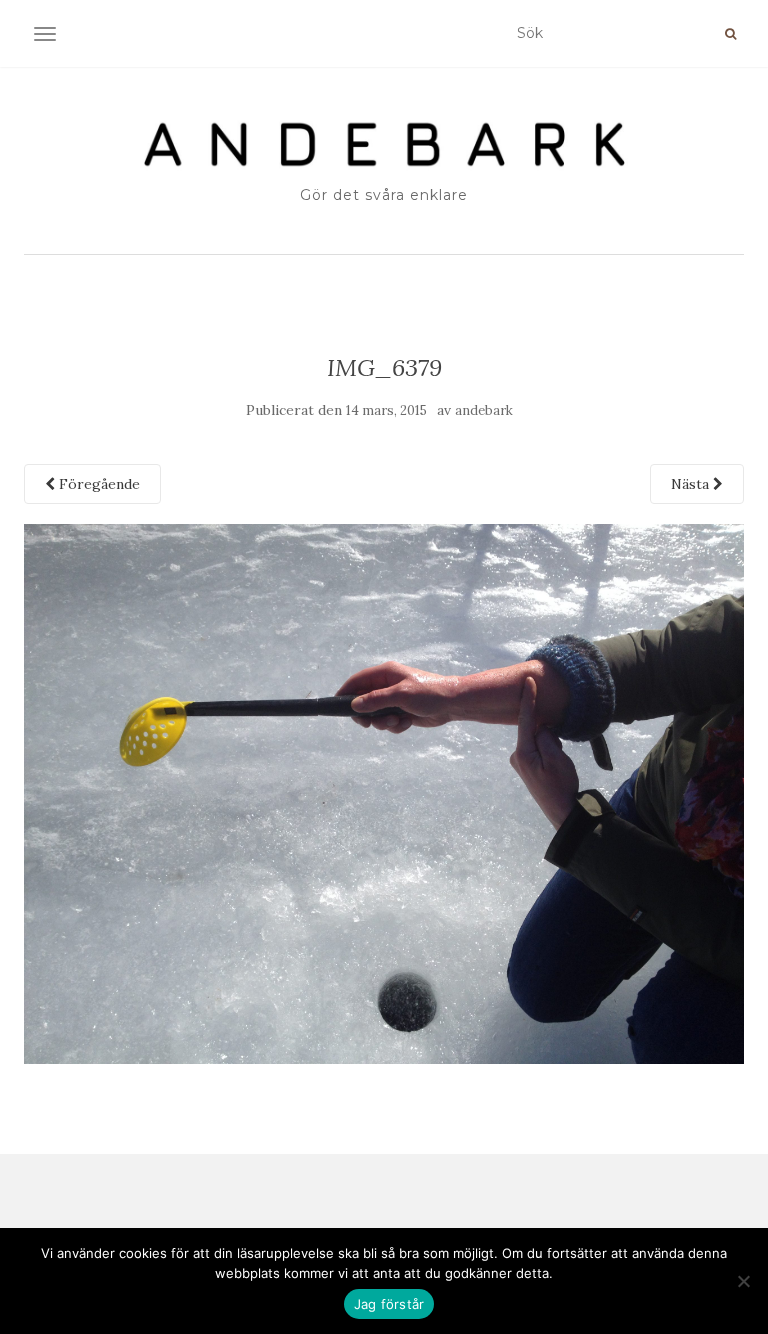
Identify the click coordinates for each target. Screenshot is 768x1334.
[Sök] (730, 34)
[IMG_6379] (384, 793)
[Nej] (743, 1281)
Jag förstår (389, 1304)
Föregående (97, 484)
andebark (484, 410)
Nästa (692, 484)
